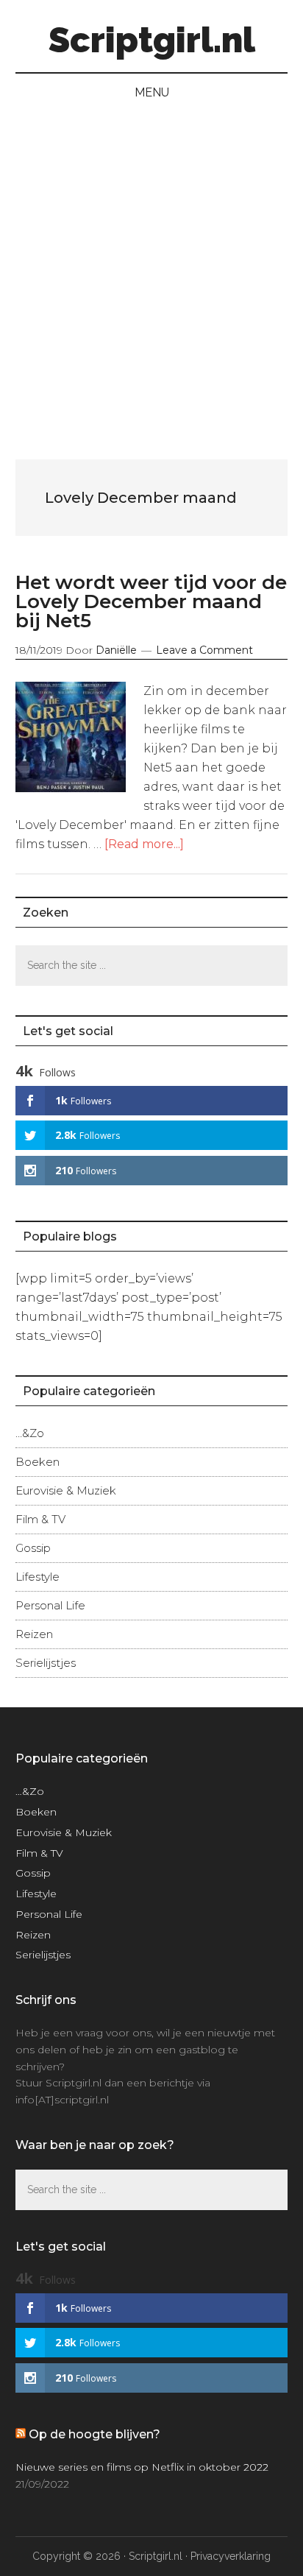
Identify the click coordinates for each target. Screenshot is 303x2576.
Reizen (34, 1634)
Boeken (38, 1462)
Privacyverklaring (231, 2556)
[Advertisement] (151, 271)
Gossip (33, 1548)
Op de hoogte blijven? (95, 2434)
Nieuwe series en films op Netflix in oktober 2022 (142, 2467)
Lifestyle (38, 1577)
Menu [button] (152, 92)
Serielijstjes (46, 1663)
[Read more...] (144, 844)
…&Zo (30, 1433)
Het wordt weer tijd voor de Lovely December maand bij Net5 (151, 601)
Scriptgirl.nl (152, 40)
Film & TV (40, 1519)
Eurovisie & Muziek (66, 1490)
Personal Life (50, 1605)
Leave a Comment (204, 650)
